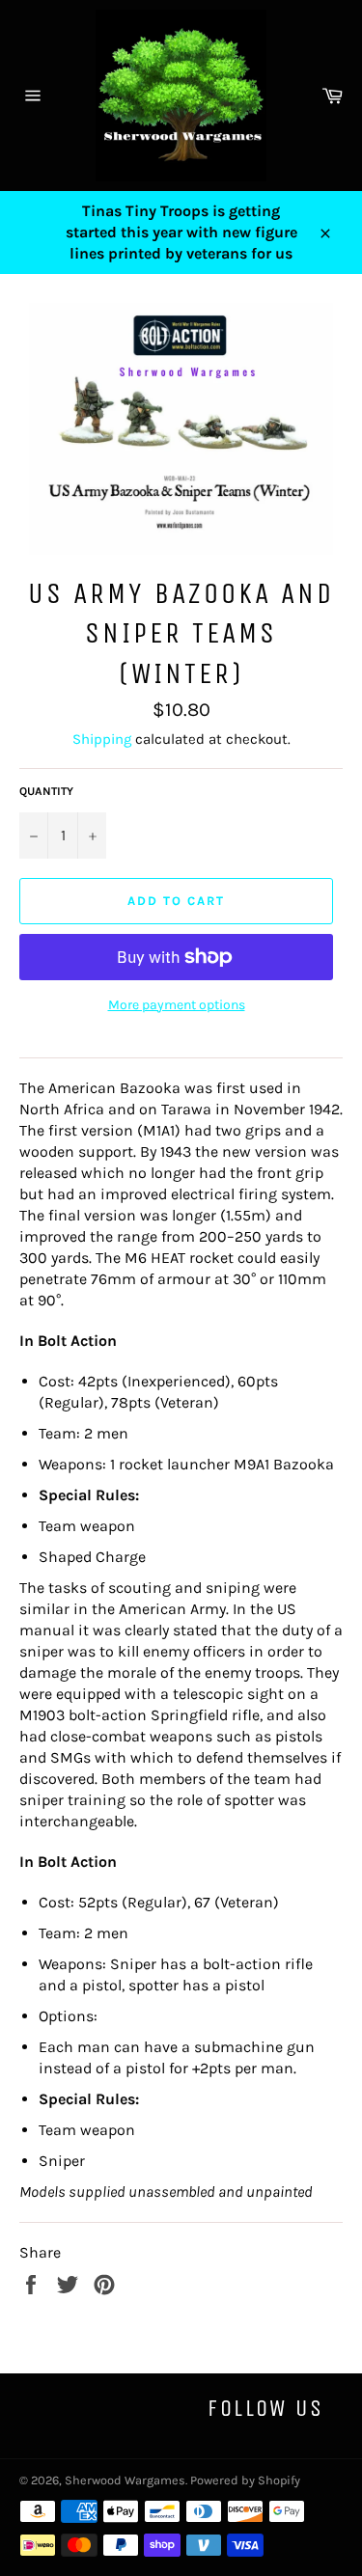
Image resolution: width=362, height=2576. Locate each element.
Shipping (102, 739)
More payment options (177, 1005)
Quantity (46, 791)
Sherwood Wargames (125, 2480)
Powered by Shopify (245, 2480)
